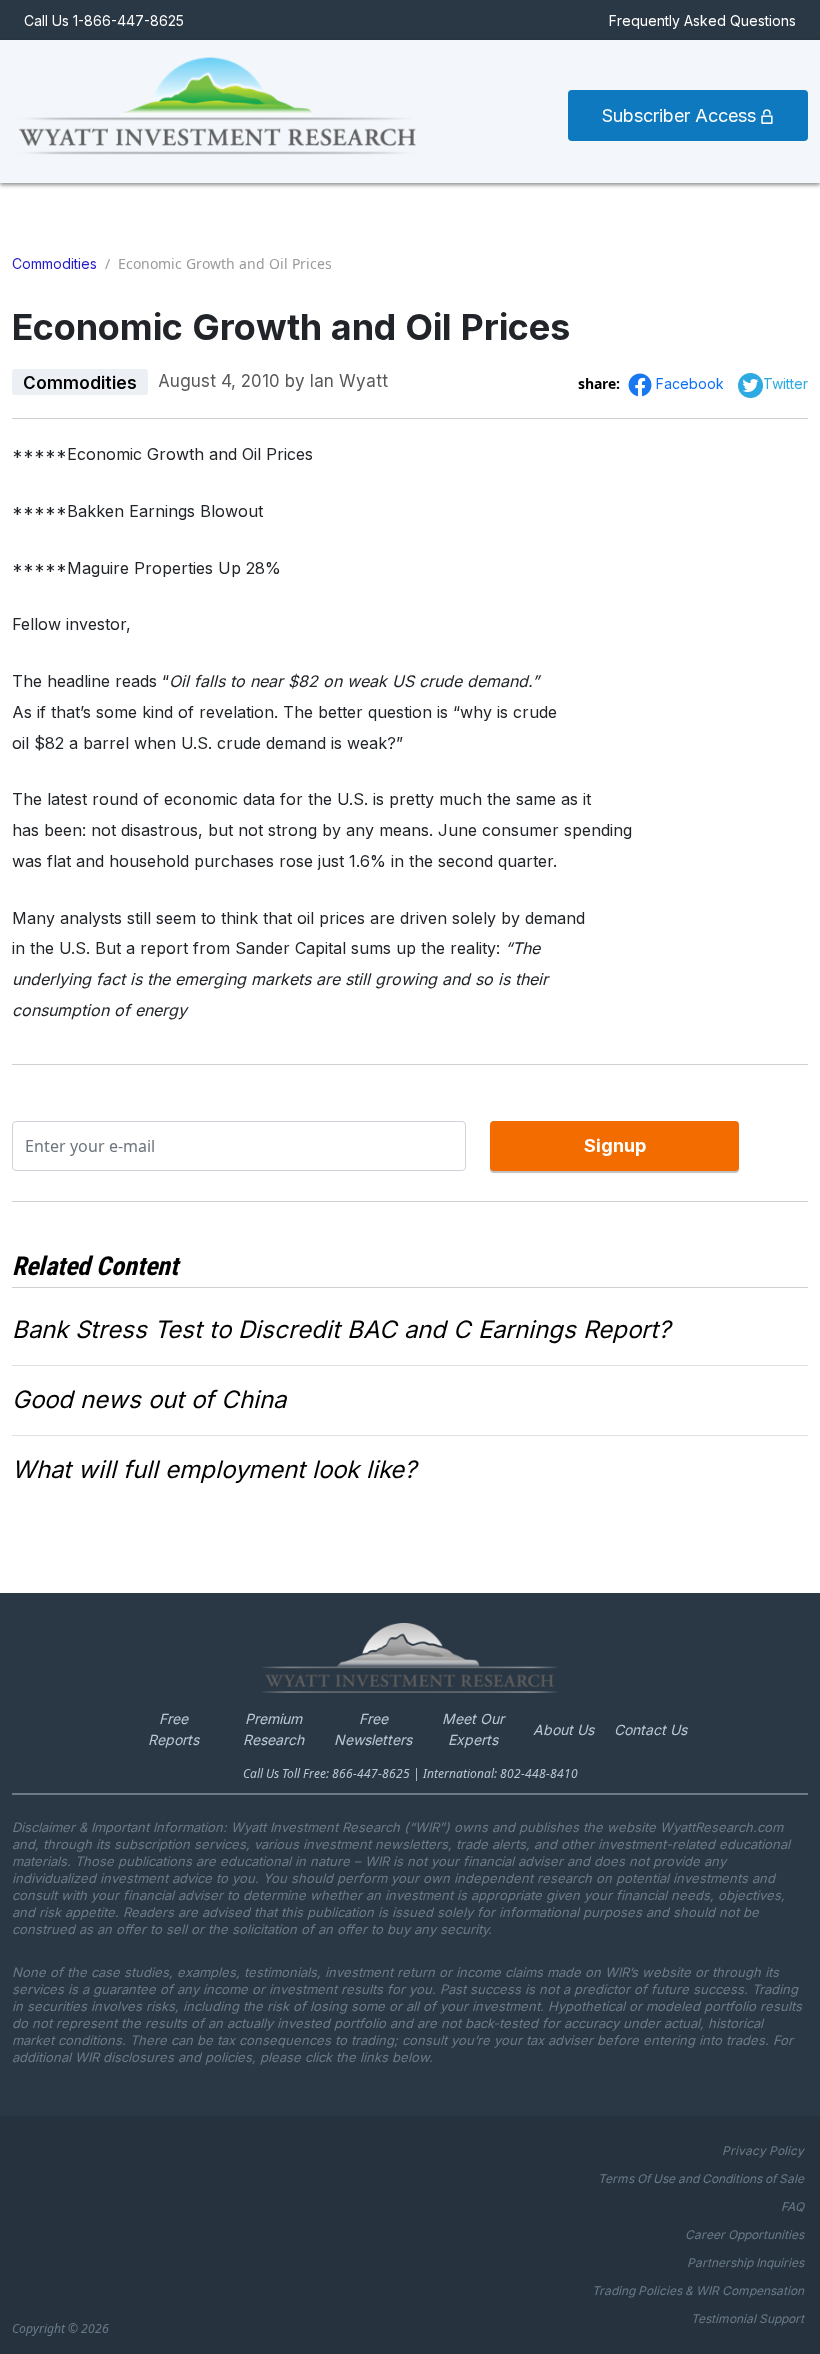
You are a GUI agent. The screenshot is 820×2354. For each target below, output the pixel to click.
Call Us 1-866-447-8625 (104, 20)
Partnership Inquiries (745, 2262)
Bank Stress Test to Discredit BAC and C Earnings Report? (341, 1329)
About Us (563, 1729)
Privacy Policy (763, 2150)
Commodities (54, 263)
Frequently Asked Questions (702, 20)
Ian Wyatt (349, 381)
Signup (615, 1145)
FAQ (792, 2206)
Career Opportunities (744, 2234)
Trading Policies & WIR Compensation (698, 2290)
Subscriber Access (681, 115)
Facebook (692, 383)
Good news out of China (149, 1399)
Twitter (785, 383)
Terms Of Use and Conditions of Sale (701, 2178)
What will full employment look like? (214, 1469)
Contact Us (650, 1729)
